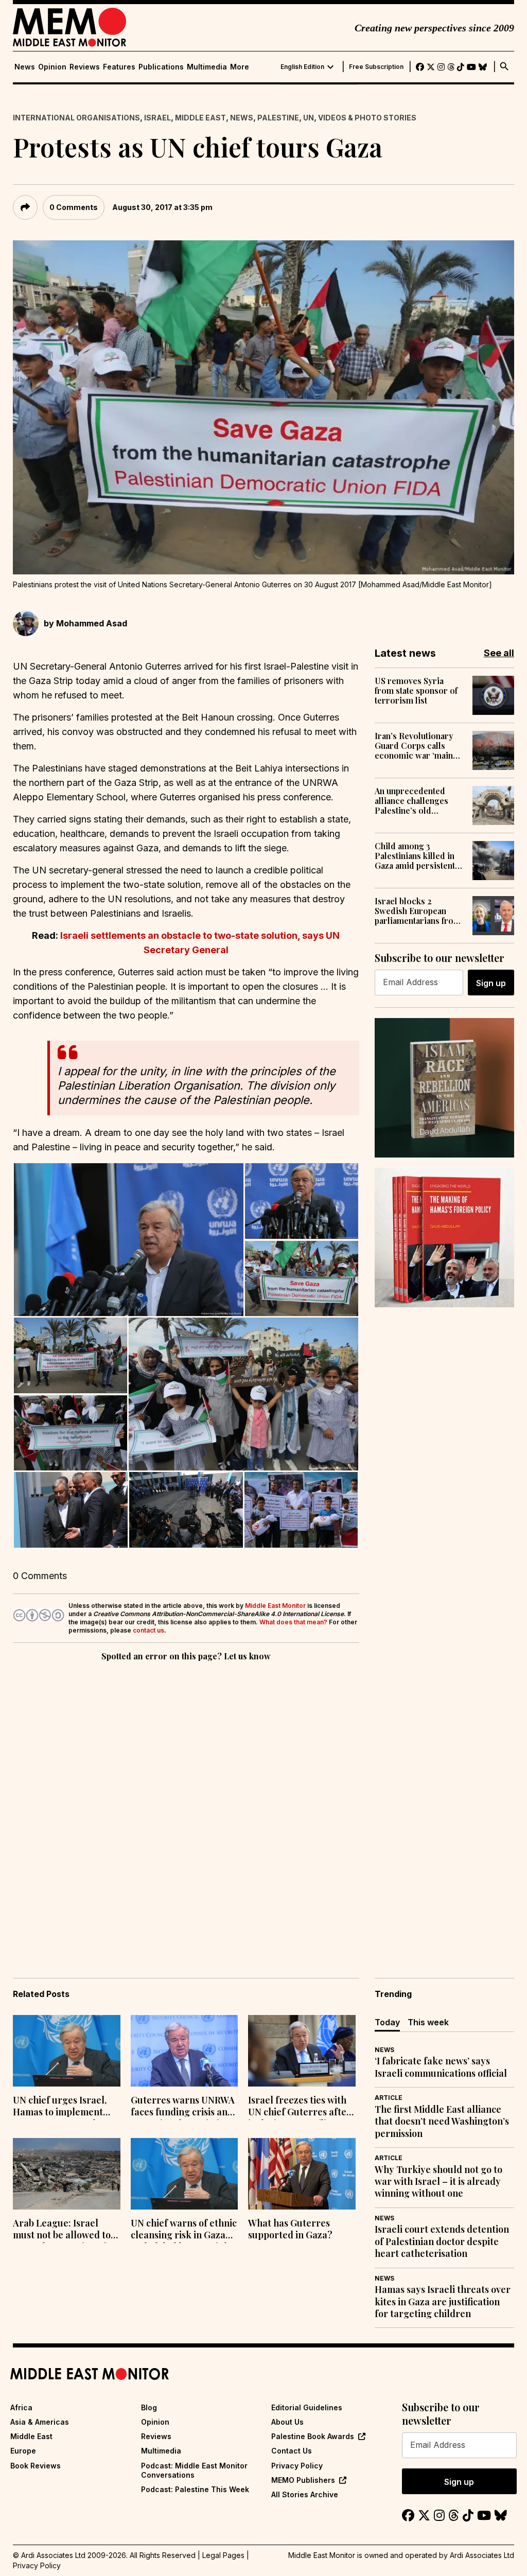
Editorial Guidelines (307, 2407)
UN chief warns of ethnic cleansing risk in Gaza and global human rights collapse (184, 2230)
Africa (21, 2407)
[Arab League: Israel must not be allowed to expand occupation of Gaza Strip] (67, 2174)
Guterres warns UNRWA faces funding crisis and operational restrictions (183, 2107)
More (240, 67)
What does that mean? (293, 1622)
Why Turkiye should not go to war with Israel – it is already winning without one (438, 2182)
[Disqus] (186, 1805)
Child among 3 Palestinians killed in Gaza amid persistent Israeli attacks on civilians (415, 856)
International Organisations (76, 118)
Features (119, 67)
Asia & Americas (40, 2422)
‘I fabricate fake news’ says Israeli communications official (441, 2067)
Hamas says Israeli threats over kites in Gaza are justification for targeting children (443, 2302)
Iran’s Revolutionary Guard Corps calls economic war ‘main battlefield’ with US (414, 746)
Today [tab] (387, 2022)
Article (389, 2098)
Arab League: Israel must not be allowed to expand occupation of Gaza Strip (62, 2230)
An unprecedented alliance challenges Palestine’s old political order (411, 801)
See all (499, 653)
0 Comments (74, 207)
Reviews (85, 67)
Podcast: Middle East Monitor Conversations (194, 2470)
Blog (149, 2407)
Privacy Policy (297, 2466)
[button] (128, 1240)
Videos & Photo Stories (367, 118)
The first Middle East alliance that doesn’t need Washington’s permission (442, 2122)
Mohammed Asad (92, 623)
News (25, 67)
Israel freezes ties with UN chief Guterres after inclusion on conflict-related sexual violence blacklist (300, 2107)
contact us (148, 1630)
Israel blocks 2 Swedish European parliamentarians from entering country (418, 911)
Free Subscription (376, 67)
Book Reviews (36, 2466)
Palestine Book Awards (313, 2436)
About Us (287, 2422)
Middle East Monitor (275, 1606)
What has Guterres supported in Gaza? (290, 2229)
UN (309, 118)
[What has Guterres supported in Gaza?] (302, 2174)
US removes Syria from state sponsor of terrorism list (416, 691)
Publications (161, 67)
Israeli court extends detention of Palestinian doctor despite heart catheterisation (442, 2241)
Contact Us (292, 2451)
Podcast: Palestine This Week (195, 2489)
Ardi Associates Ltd (482, 2555)
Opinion (52, 67)
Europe (23, 2451)
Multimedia (207, 67)
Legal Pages (223, 2555)
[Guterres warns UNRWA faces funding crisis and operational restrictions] (185, 2051)
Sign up (491, 983)
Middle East (200, 118)
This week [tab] (428, 2022)
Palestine (278, 118)
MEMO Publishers (303, 2480)
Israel (157, 118)
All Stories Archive (305, 2494)
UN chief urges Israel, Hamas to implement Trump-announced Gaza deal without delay (66, 2107)
